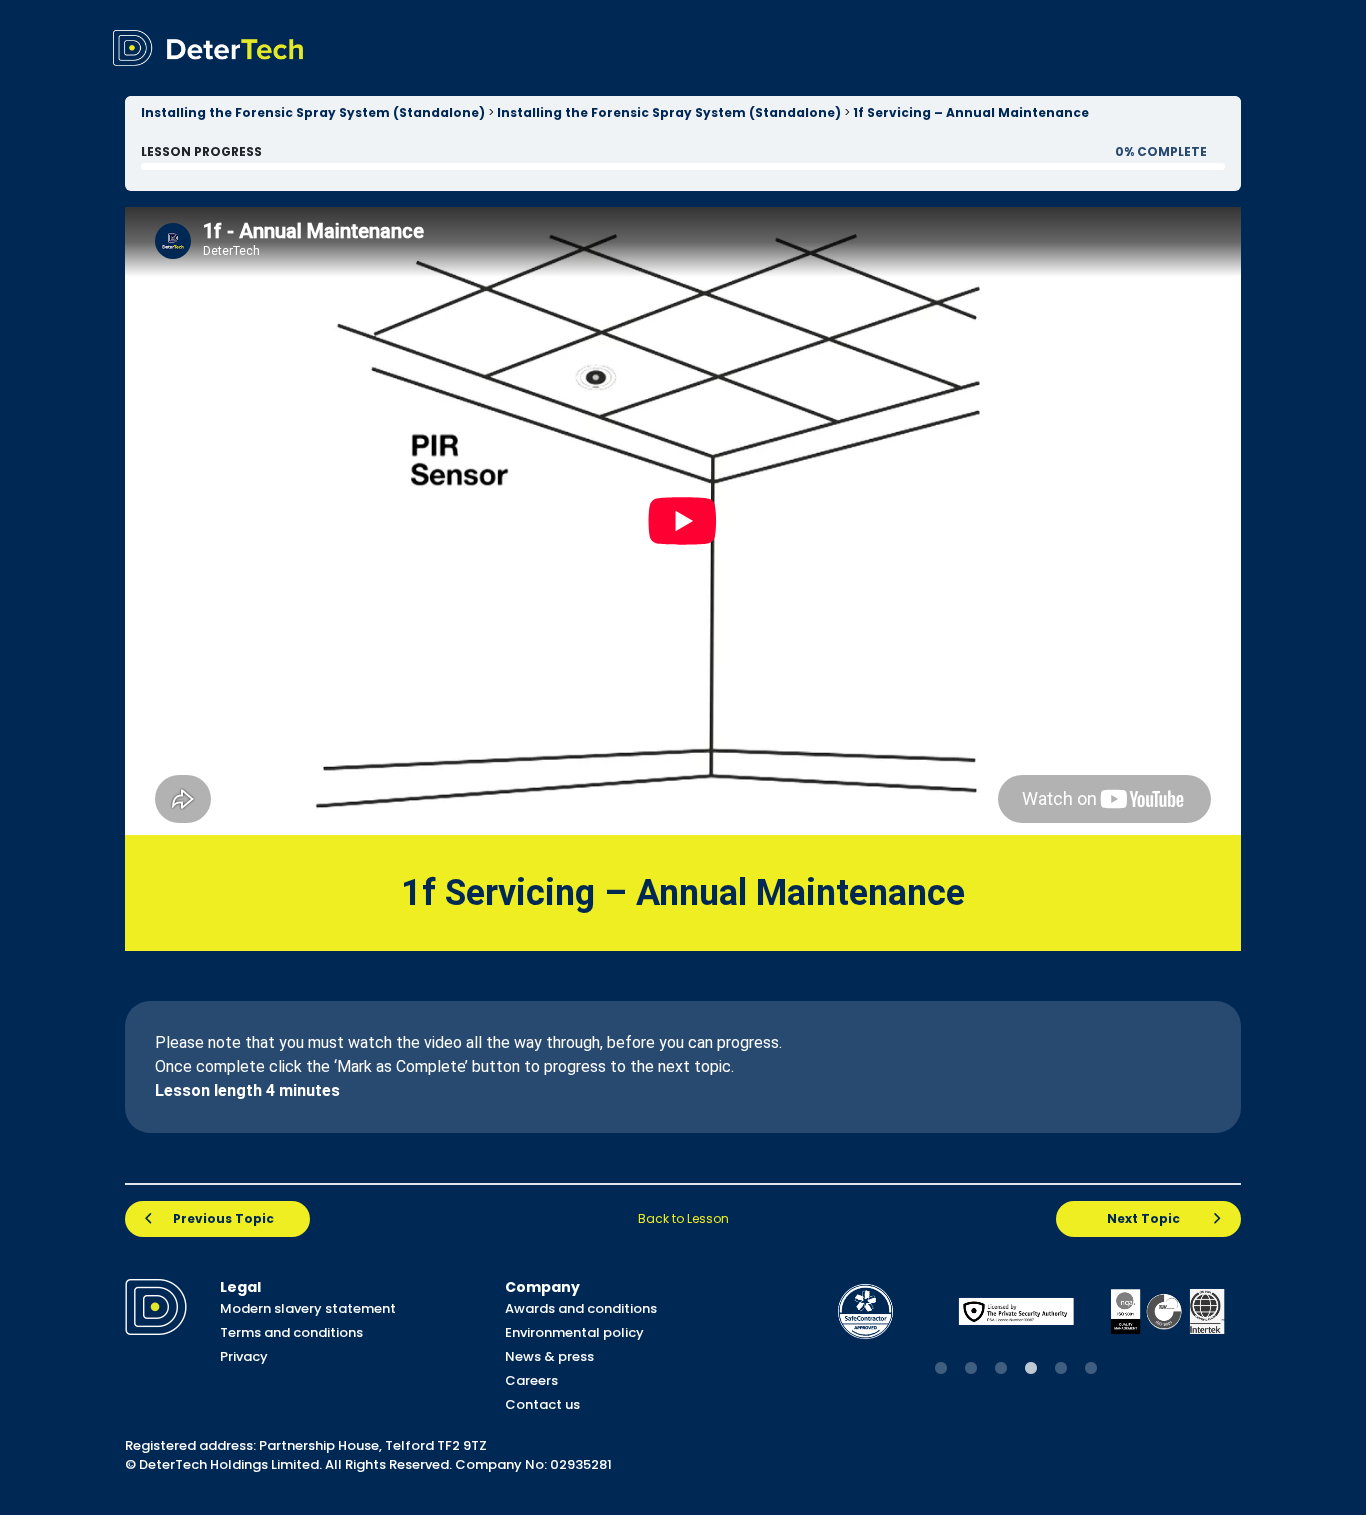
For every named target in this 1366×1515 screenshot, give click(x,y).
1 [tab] (941, 1369)
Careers (531, 1380)
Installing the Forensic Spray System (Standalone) (313, 112)
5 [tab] (1061, 1369)
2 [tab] (971, 1369)
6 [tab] (1091, 1369)
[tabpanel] (865, 1311)
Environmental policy (574, 1332)
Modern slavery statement (308, 1308)
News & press (549, 1356)
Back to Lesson (683, 1218)
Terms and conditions (291, 1332)
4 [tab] (1031, 1369)
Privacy (244, 1356)
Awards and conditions (581, 1308)
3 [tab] (1001, 1369)
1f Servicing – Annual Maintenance (971, 112)
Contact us (542, 1404)
